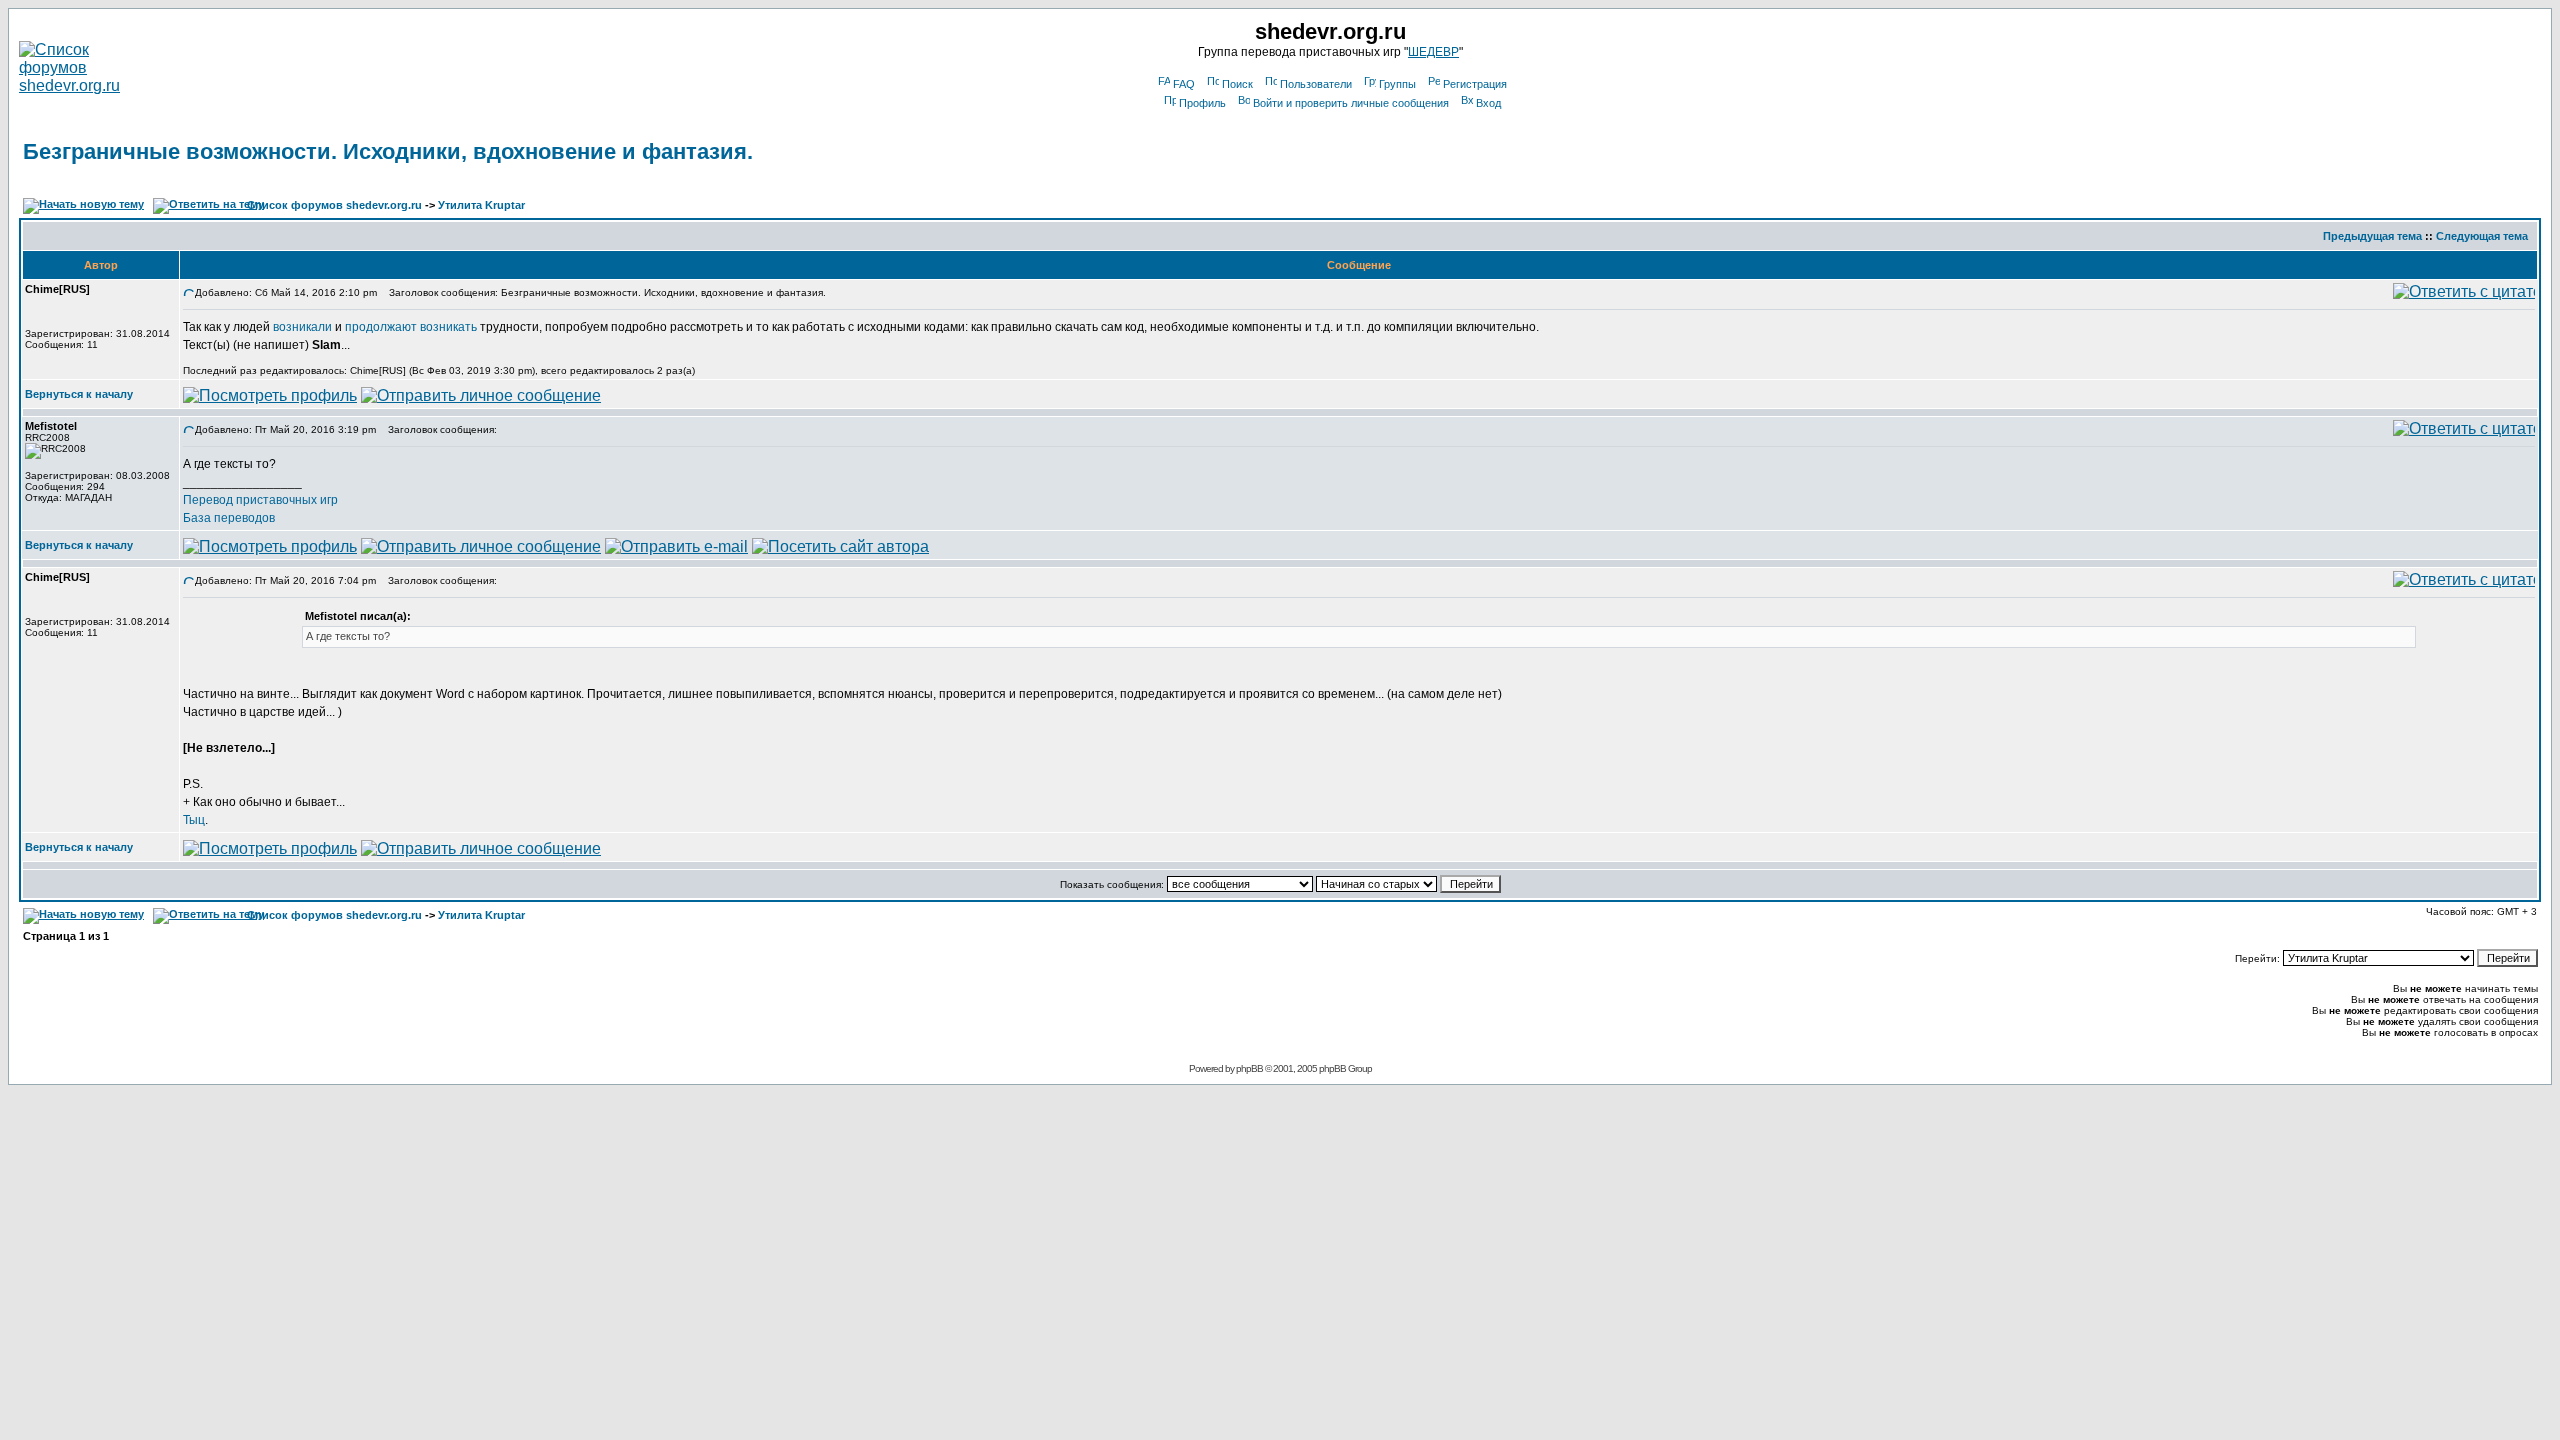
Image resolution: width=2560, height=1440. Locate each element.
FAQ (1184, 84)
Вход (1488, 103)
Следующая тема (2482, 236)
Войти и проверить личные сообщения (1351, 103)
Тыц (194, 820)
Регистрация (1475, 84)
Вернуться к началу (79, 394)
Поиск (1237, 84)
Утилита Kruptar (481, 205)
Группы (1397, 84)
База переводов (229, 518)
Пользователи (1316, 84)
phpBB (1249, 1068)
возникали (302, 327)
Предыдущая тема (2372, 236)
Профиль (1202, 103)
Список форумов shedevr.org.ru (334, 205)
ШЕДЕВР (1433, 52)
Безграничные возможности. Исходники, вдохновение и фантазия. (388, 151)
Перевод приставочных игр (260, 500)
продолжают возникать (411, 327)
